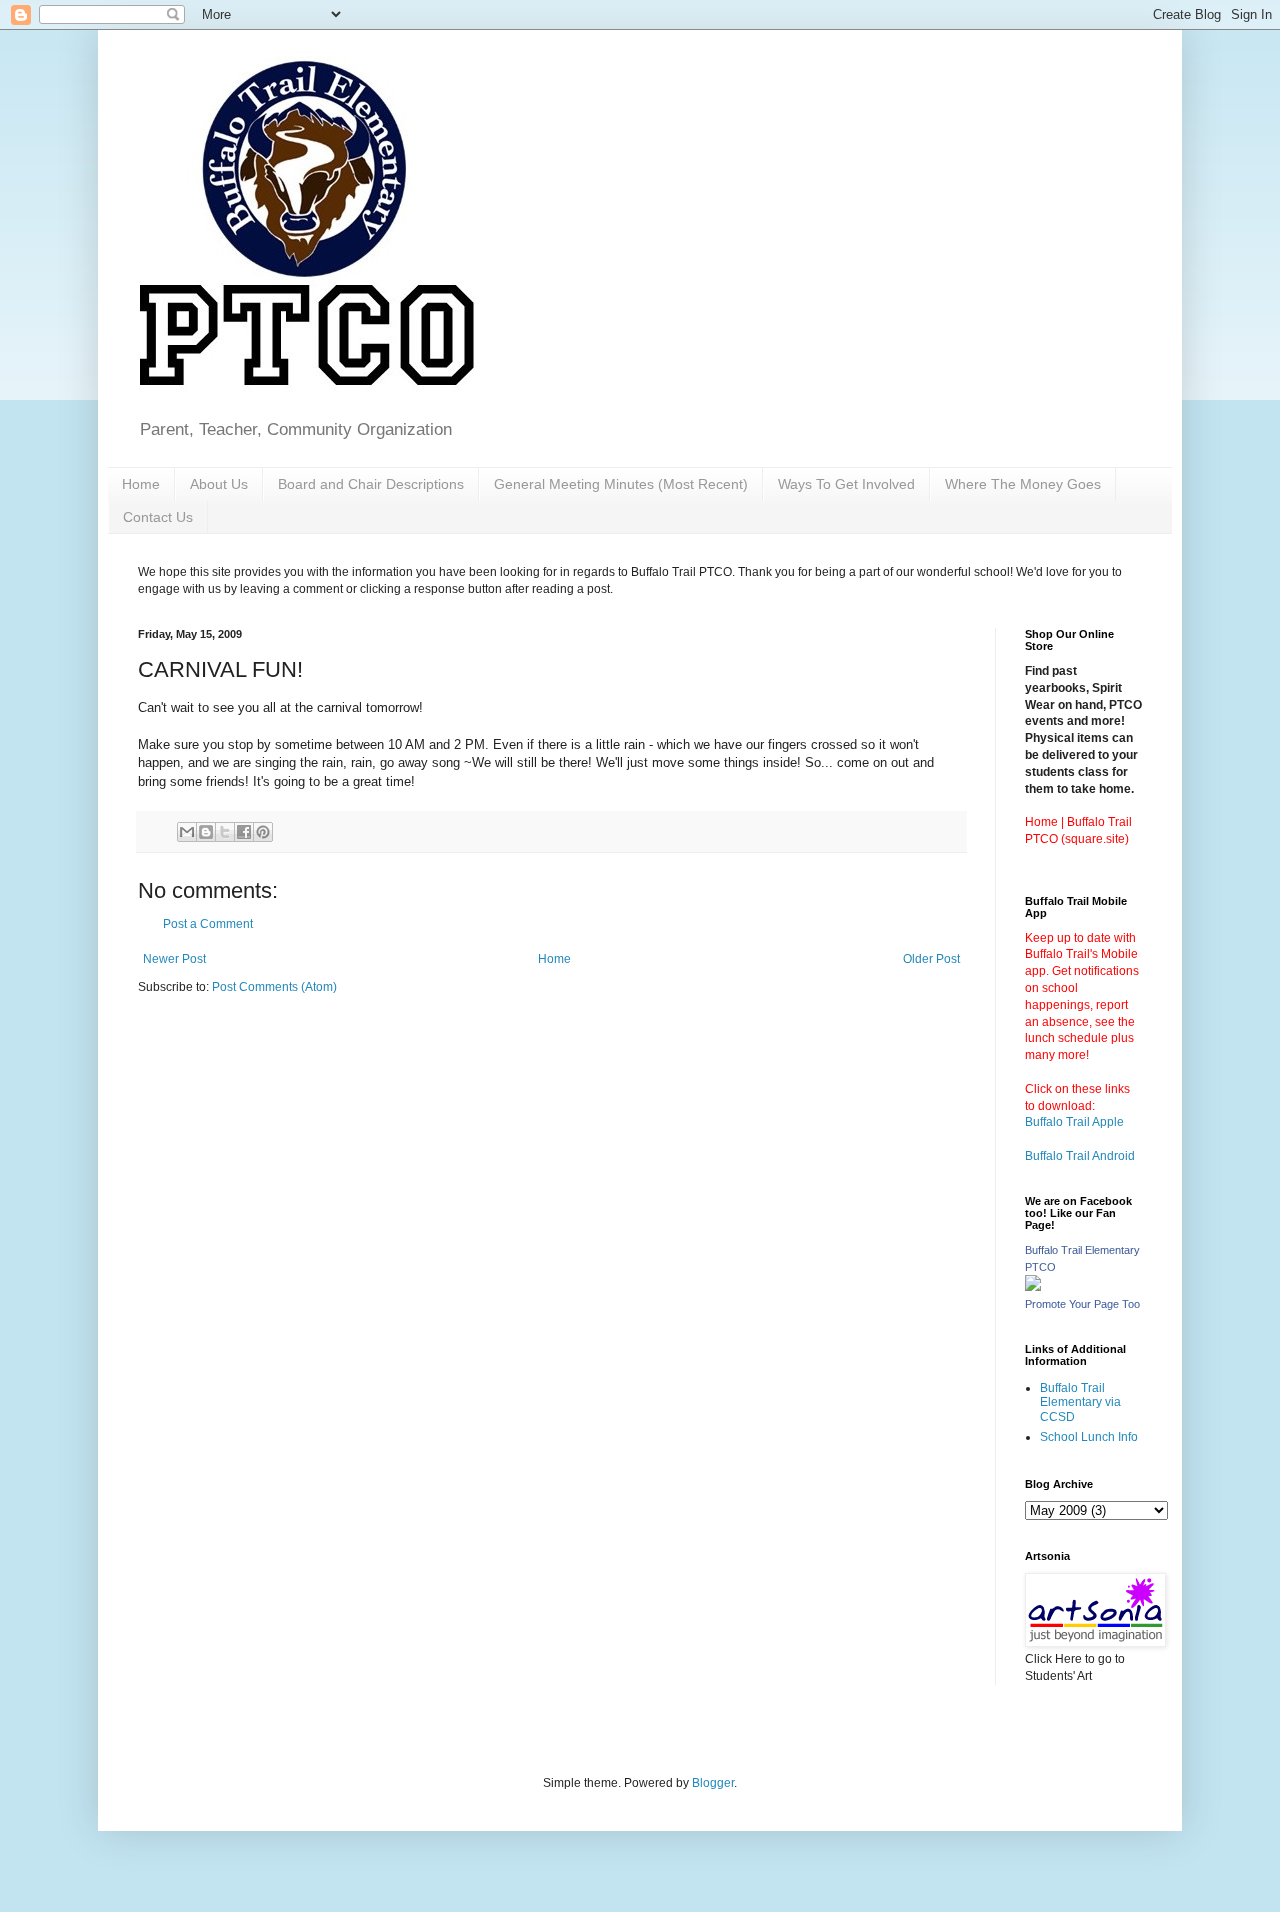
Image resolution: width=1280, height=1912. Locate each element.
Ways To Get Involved (846, 484)
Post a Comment (208, 924)
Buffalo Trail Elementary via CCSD (1080, 1402)
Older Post (931, 959)
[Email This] (187, 832)
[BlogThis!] (206, 832)
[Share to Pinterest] (263, 832)
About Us (219, 484)
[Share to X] (225, 832)
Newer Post (174, 959)
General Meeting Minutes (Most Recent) (621, 484)
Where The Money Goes (1023, 484)
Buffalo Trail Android (1080, 1156)
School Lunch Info (1089, 1437)
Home (141, 484)
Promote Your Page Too (1082, 1304)
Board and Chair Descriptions (371, 484)
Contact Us (158, 517)
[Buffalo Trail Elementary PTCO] (1033, 1287)
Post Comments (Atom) (274, 987)
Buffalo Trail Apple (1074, 1122)
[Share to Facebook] (244, 832)
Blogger (713, 1783)
